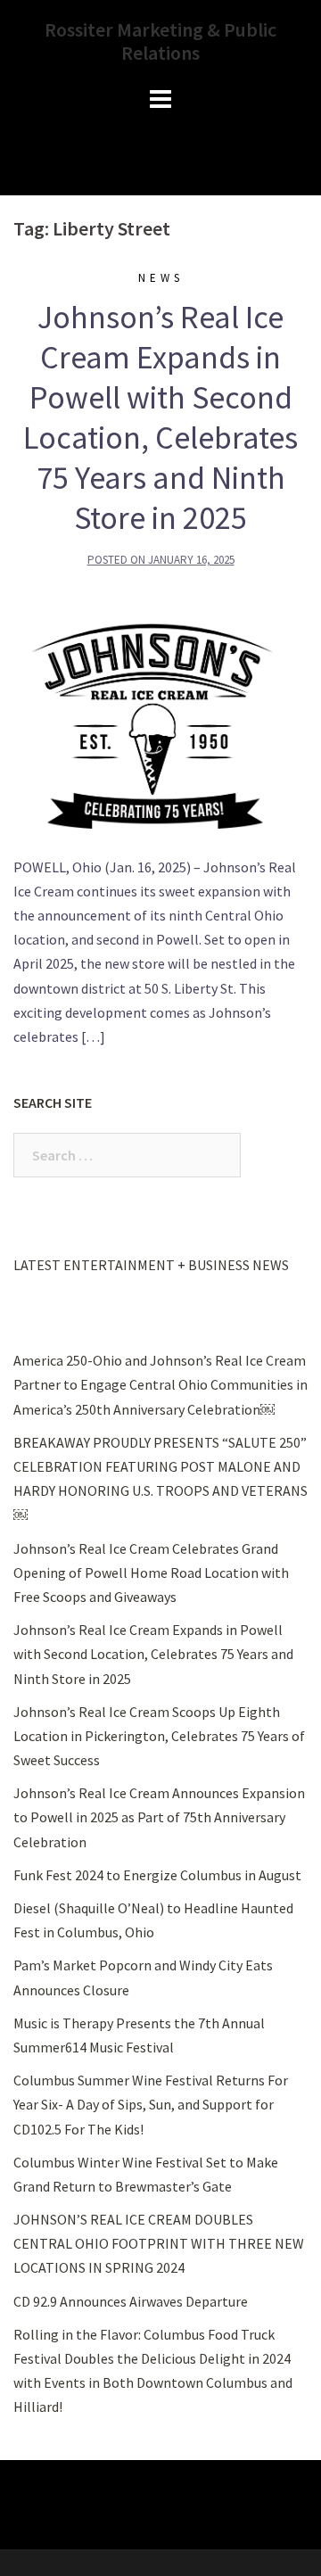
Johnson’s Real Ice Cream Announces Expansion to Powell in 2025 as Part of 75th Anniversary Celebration (159, 1817)
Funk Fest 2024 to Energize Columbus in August (157, 1875)
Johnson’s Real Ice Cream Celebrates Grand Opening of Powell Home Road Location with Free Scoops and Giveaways (151, 1573)
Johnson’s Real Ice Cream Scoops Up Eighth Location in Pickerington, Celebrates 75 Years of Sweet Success (159, 1736)
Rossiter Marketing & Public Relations (160, 41)
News (161, 278)
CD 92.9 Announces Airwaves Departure (131, 2301)
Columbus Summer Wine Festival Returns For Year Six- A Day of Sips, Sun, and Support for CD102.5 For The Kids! (151, 2104)
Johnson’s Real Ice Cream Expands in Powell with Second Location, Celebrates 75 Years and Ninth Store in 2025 (160, 417)
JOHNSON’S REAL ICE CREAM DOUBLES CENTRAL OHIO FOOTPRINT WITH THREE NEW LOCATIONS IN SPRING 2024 (159, 2243)
